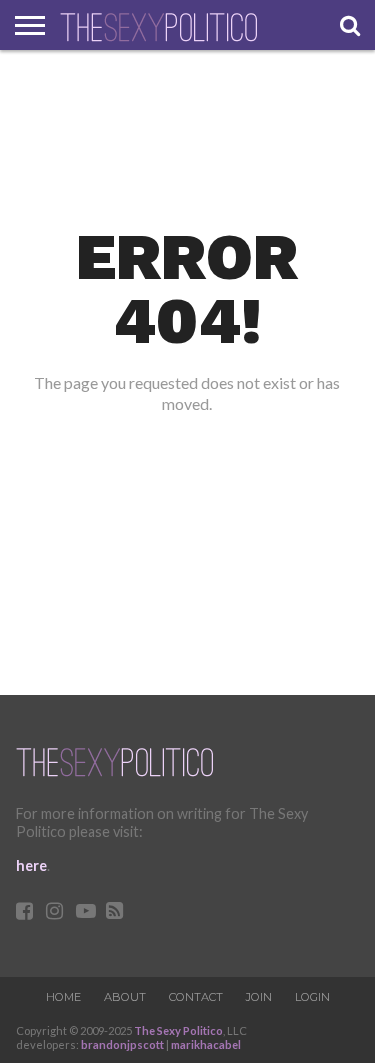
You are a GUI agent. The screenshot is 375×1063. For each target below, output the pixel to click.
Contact (196, 997)
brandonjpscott (122, 1044)
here (31, 865)
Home (63, 997)
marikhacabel (206, 1044)
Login (312, 997)
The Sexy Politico (178, 1030)
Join (259, 997)
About (125, 997)
